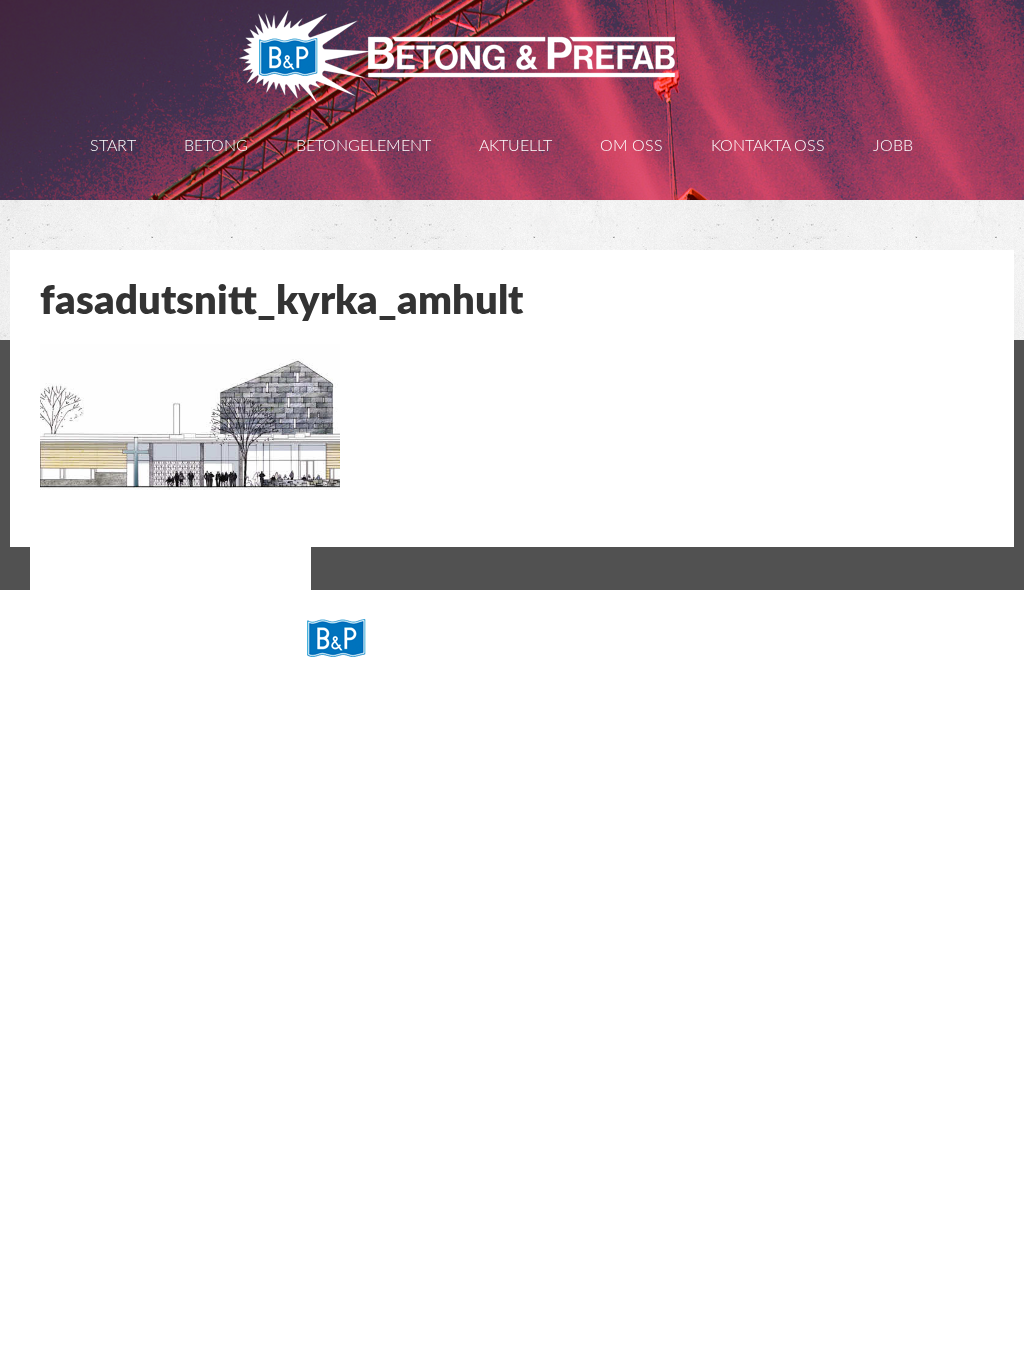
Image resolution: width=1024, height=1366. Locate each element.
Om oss (631, 146)
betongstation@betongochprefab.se (480, 804)
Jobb (893, 146)
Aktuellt (515, 146)
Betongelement (363, 146)
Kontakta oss (768, 146)
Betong (216, 146)
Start (113, 146)
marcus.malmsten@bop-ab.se (459, 888)
